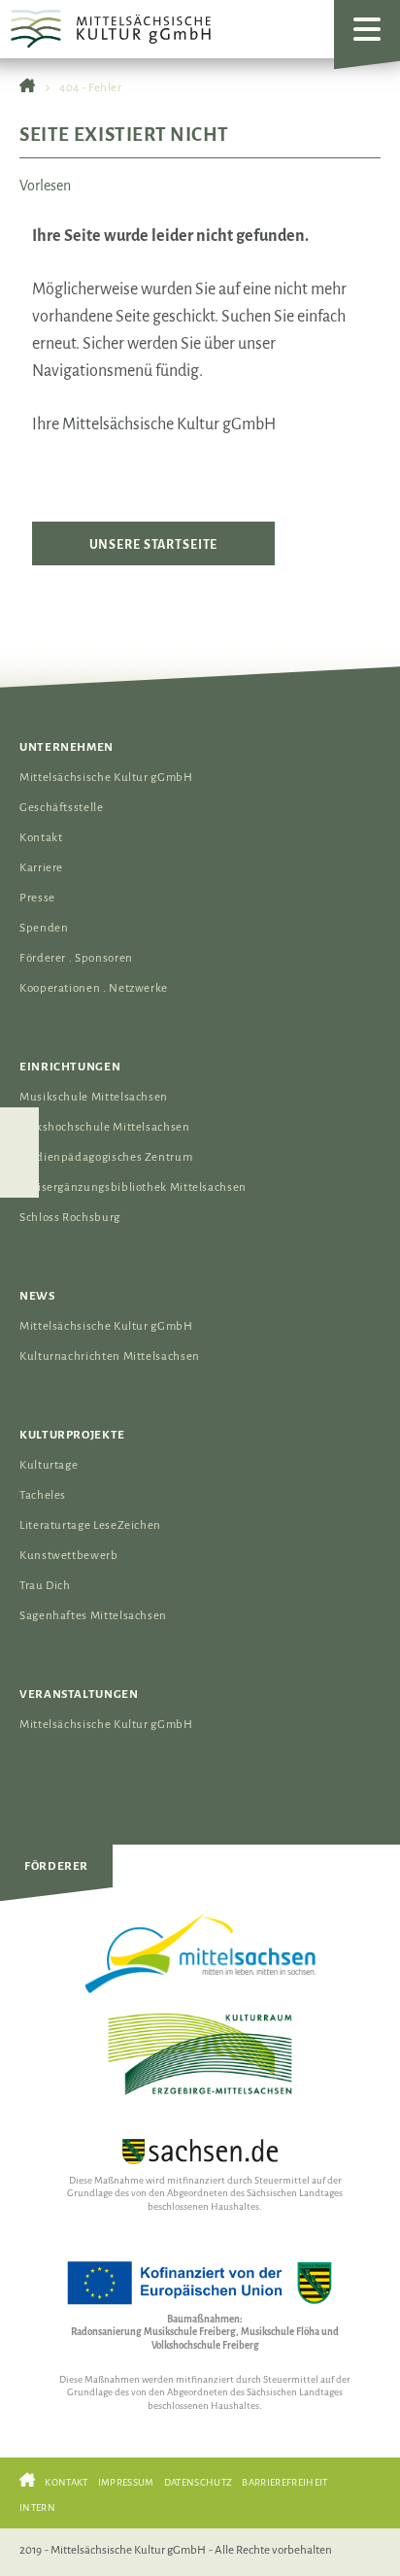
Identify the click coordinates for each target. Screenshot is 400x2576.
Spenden (44, 928)
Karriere (41, 868)
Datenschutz (199, 2482)
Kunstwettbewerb (69, 1556)
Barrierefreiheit (284, 2482)
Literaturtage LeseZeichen (90, 1525)
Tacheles (43, 1495)
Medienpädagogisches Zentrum (106, 1157)
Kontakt (41, 838)
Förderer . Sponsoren (76, 958)
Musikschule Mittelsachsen (94, 1097)
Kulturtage (49, 1465)
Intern (37, 2508)
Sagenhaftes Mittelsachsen (93, 1616)
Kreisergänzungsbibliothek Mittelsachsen (133, 1187)
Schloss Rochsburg (70, 1218)
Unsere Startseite (154, 544)
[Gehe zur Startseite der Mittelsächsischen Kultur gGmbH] (27, 88)
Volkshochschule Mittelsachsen (105, 1127)
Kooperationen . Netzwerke (94, 988)
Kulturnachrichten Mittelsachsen (110, 1356)
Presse (37, 898)
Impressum (126, 2482)
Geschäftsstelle (62, 808)
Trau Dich (45, 1586)
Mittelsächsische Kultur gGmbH (106, 778)
